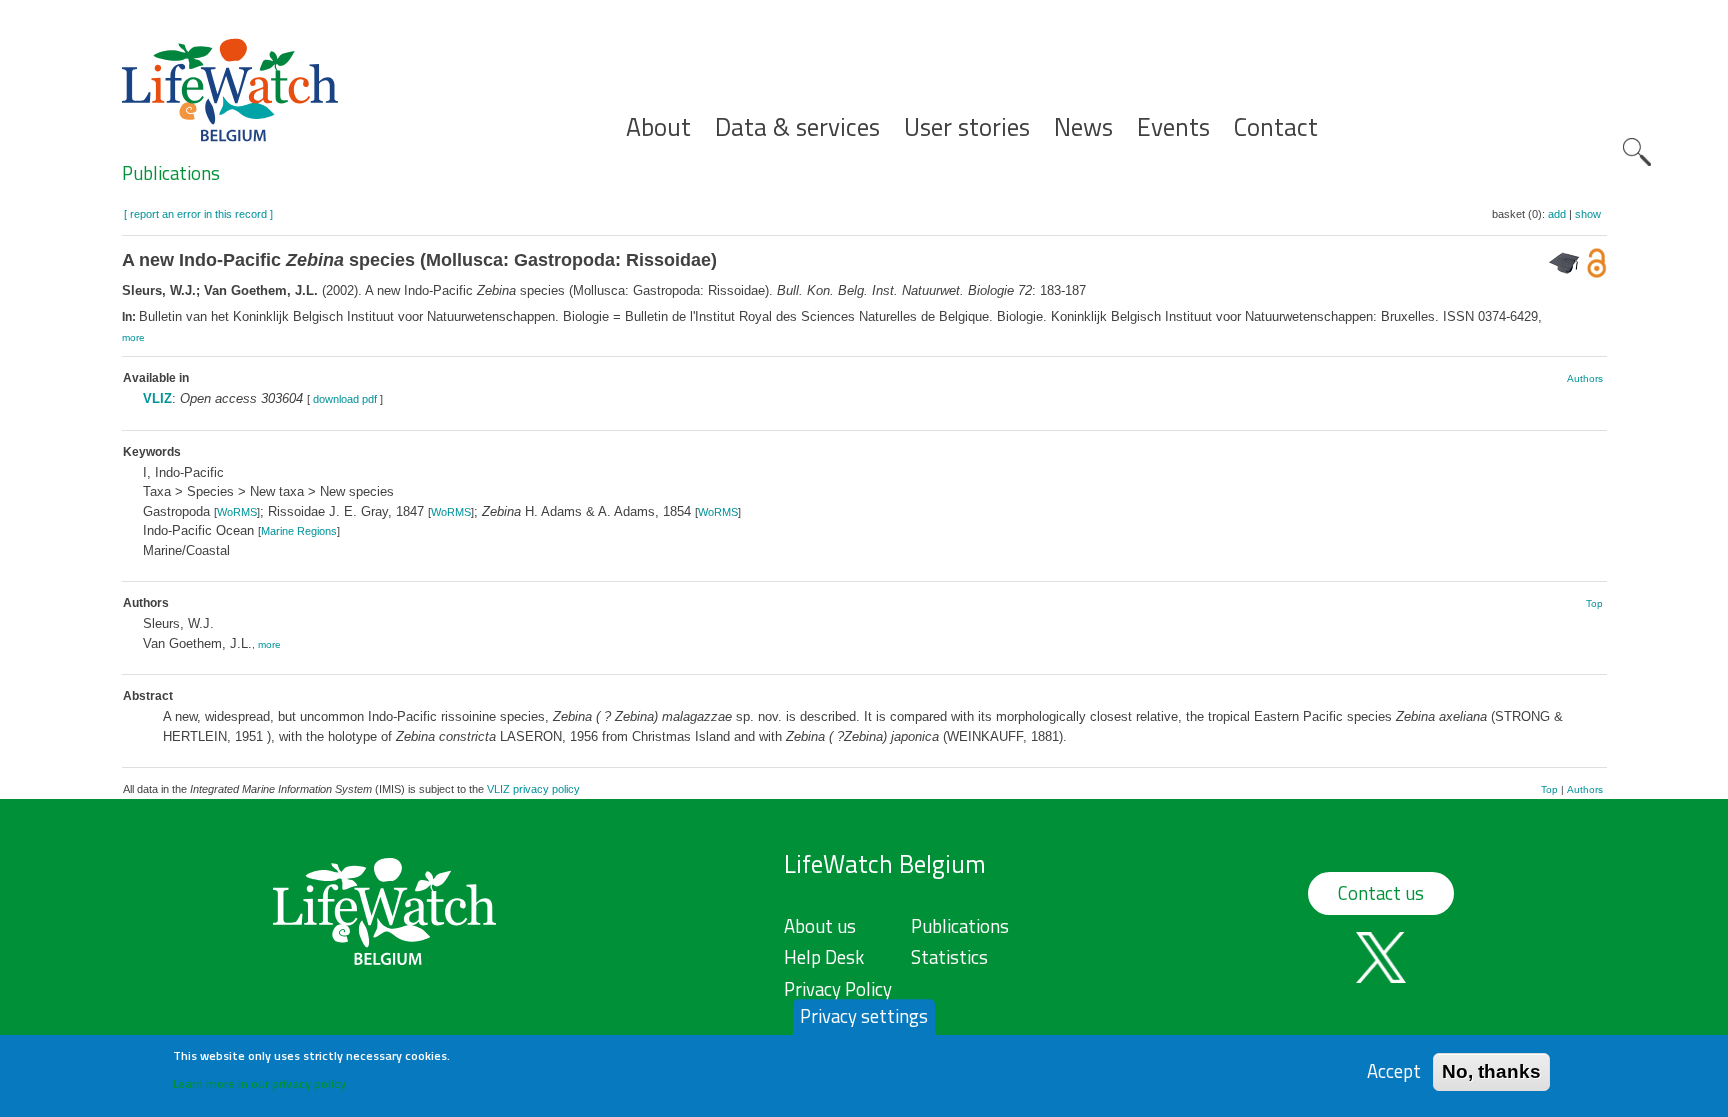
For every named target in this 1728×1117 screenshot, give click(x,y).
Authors (1585, 378)
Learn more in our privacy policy (259, 1082)
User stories (967, 127)
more (133, 337)
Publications (171, 173)
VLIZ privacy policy (533, 789)
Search (1637, 152)
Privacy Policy (838, 989)
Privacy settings (864, 1016)
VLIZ (157, 398)
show (1588, 214)
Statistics (949, 957)
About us (820, 926)
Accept (1394, 1071)
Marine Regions (299, 531)
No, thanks (1491, 1071)
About (658, 127)
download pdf (345, 399)
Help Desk (824, 957)
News (1083, 127)
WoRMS (237, 512)
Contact (1276, 127)
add (1557, 214)
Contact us (1381, 893)
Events (1173, 127)
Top (1594, 603)
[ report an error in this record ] (198, 214)
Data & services (797, 127)
